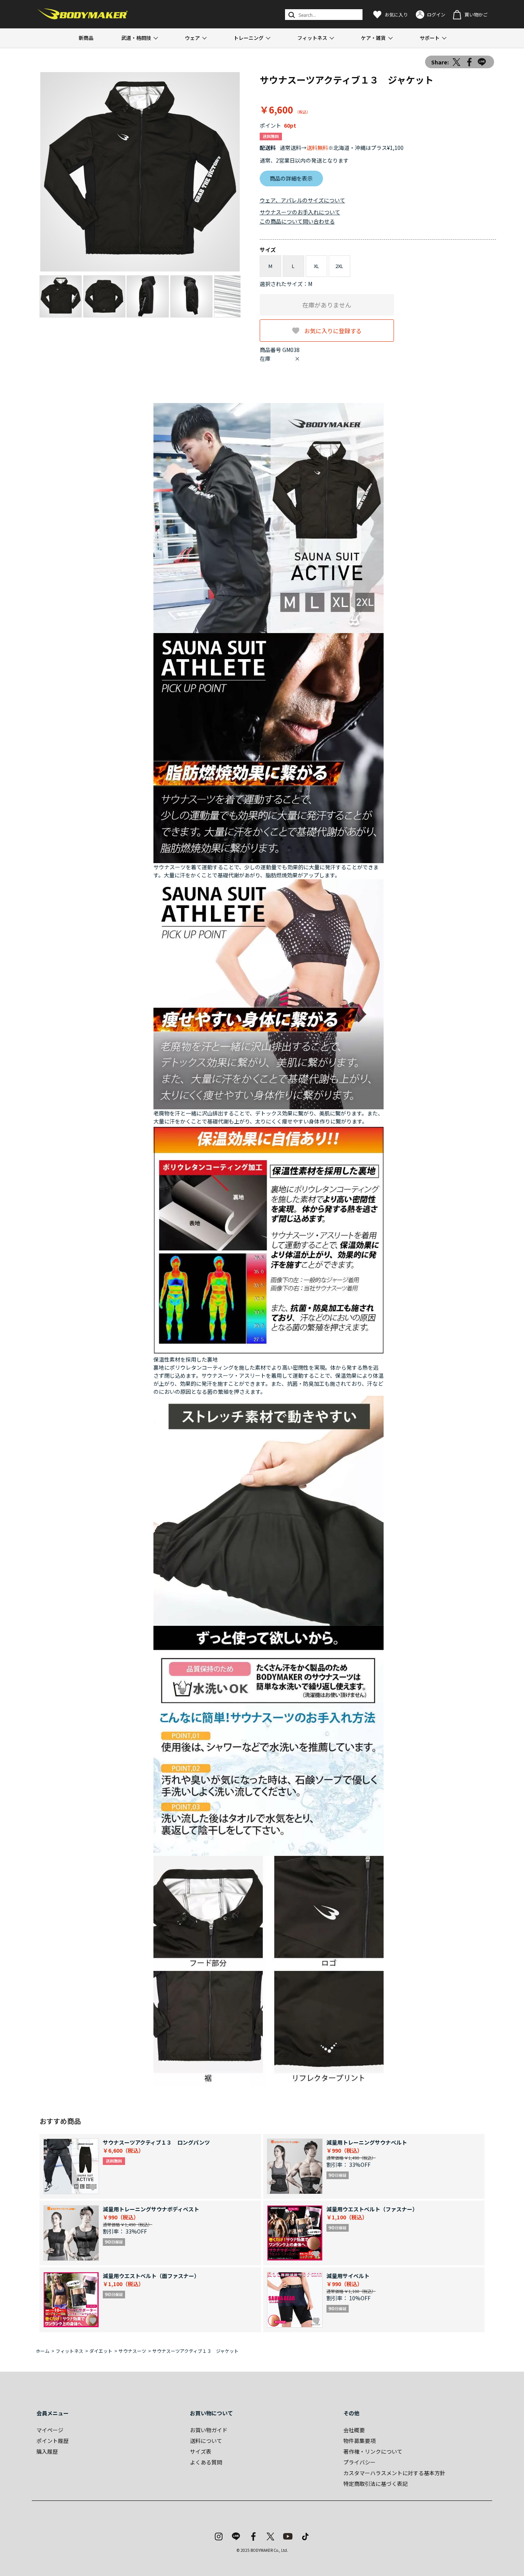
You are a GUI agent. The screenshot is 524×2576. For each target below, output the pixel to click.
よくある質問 (206, 2462)
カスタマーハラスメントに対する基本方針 (394, 2473)
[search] (291, 15)
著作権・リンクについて (373, 2451)
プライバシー (359, 2462)
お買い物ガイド (209, 2430)
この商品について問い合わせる (297, 221)
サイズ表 (201, 2451)
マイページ (50, 2430)
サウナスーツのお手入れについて (300, 212)
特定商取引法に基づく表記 (376, 2484)
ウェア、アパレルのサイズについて (302, 200)
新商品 (86, 38)
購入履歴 (47, 2451)
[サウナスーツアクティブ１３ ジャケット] (140, 172)
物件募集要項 (359, 2441)
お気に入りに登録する (333, 330)
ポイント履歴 (53, 2441)
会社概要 (354, 2430)
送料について (206, 2441)
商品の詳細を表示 (291, 178)
